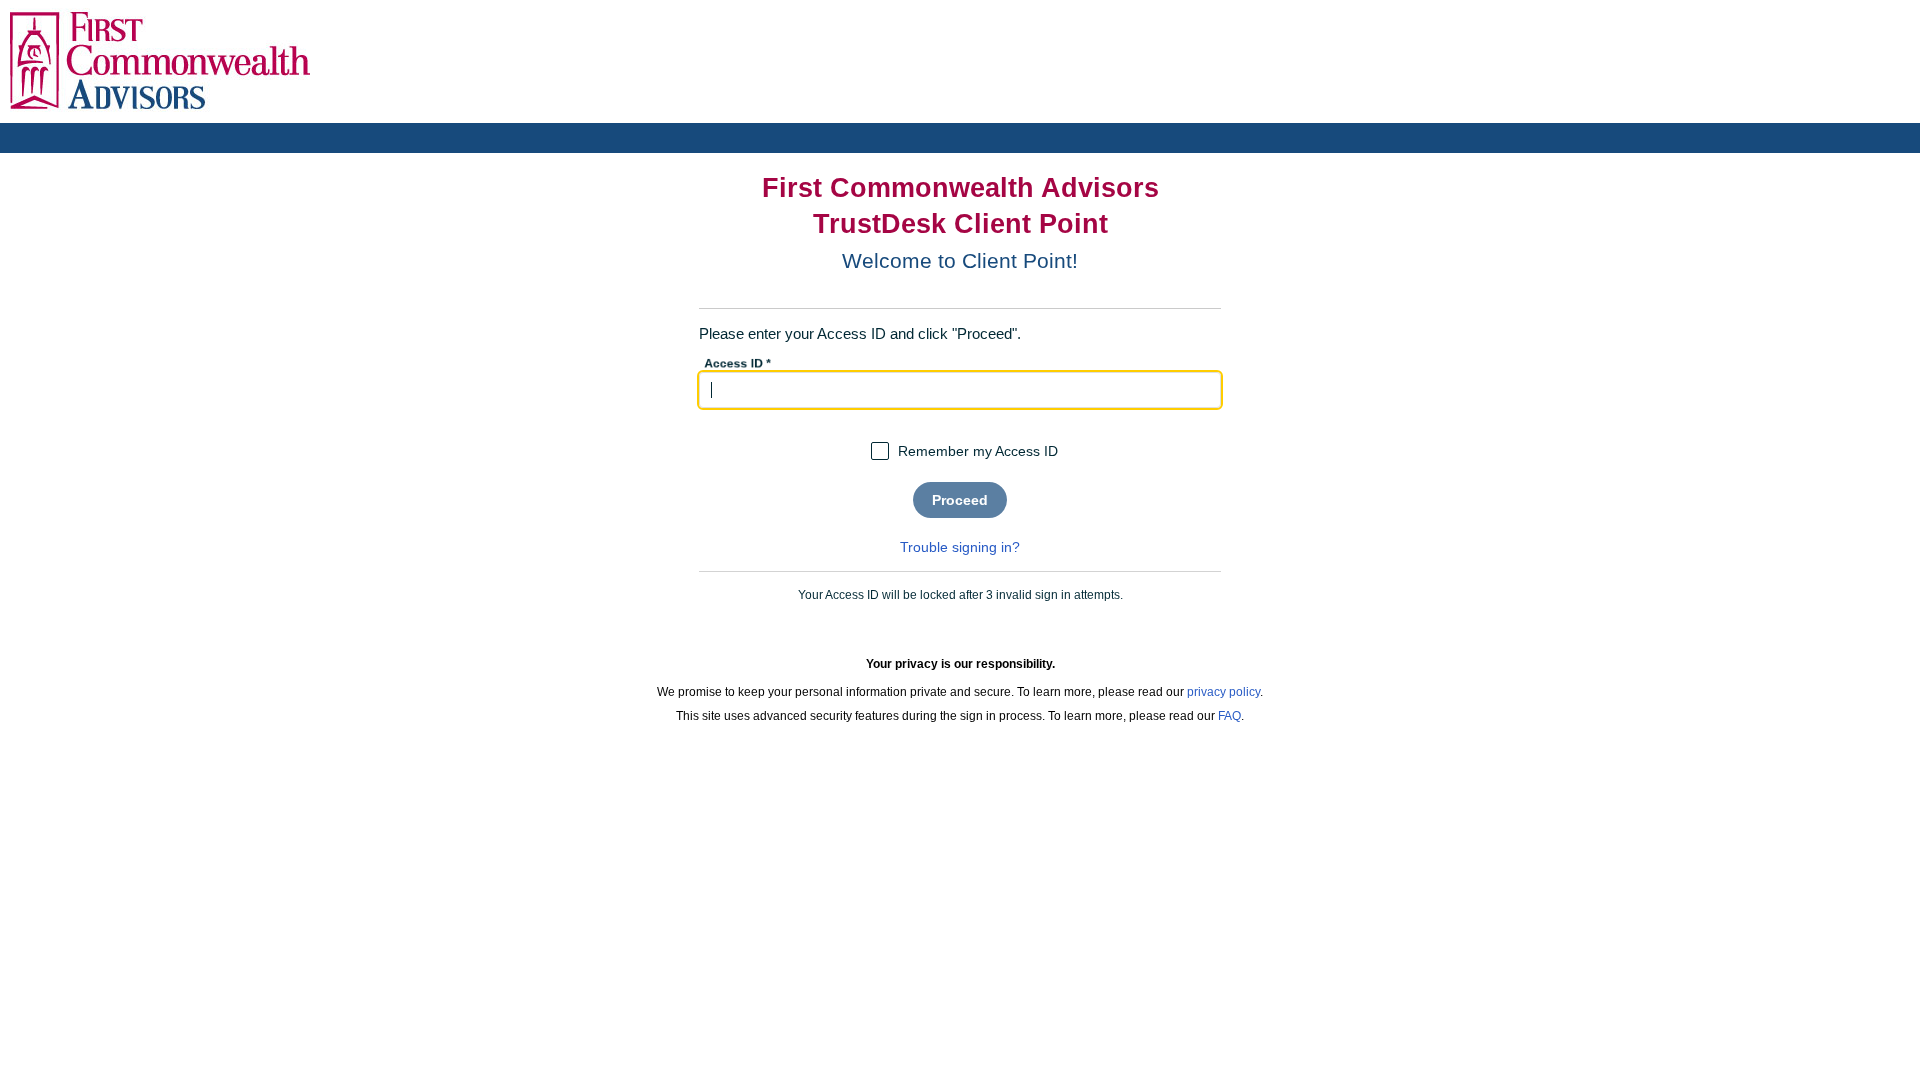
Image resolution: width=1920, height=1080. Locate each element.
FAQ (1229, 716)
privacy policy (1223, 692)
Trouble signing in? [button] (960, 547)
